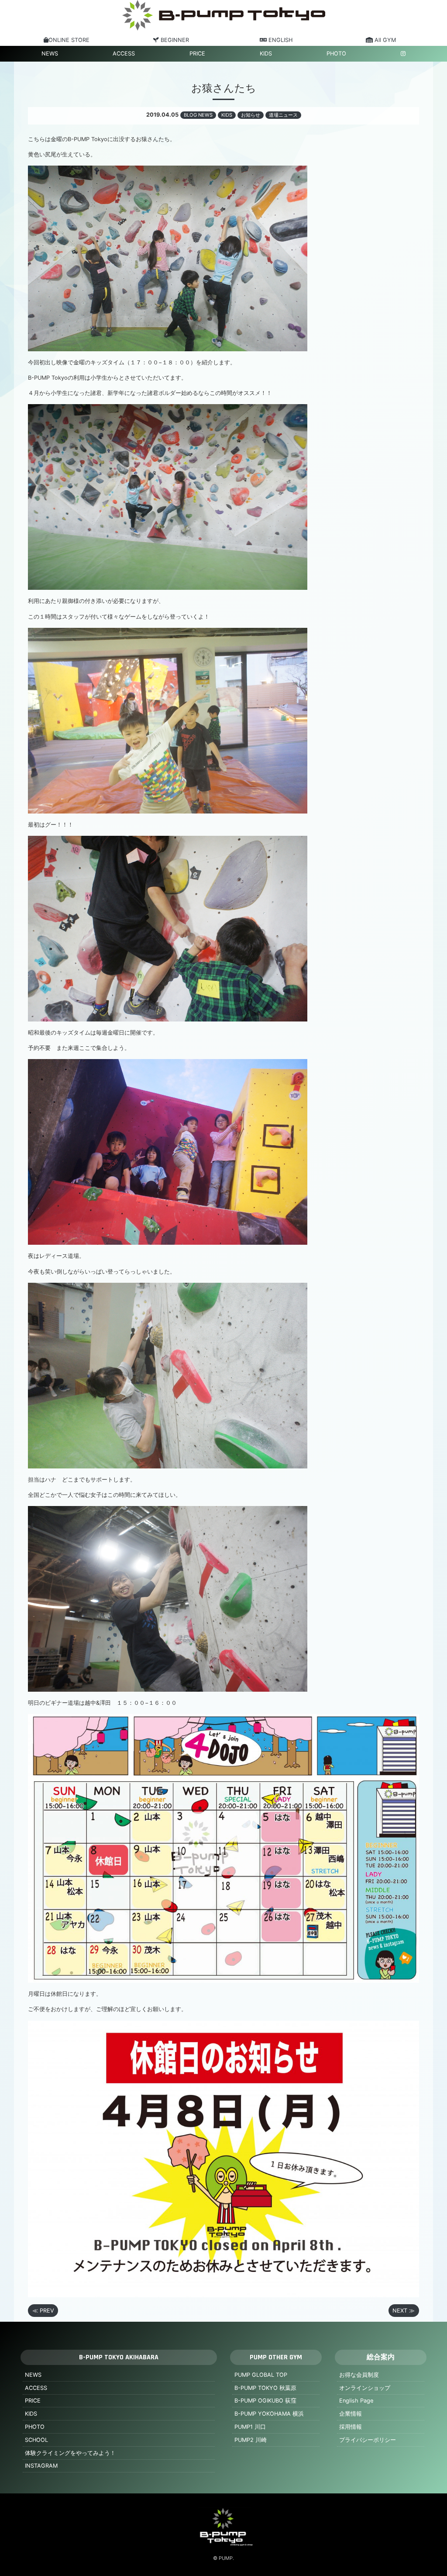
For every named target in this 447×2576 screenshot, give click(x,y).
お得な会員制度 (359, 2375)
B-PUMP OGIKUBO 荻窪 (265, 2401)
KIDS (266, 54)
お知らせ (251, 115)
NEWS (50, 54)
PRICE (197, 54)
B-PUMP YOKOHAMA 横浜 (269, 2414)
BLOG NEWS (198, 115)
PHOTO (336, 54)
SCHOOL (36, 2440)
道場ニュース (283, 115)
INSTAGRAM (41, 2466)
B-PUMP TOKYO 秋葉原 (265, 2388)
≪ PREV (43, 2311)
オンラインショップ (365, 2388)
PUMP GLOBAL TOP (261, 2375)
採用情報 (351, 2427)
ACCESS (124, 54)
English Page (356, 2401)
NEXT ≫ (404, 2311)
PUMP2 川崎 (251, 2440)
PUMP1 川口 (250, 2427)
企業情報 (351, 2414)
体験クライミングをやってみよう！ (70, 2453)
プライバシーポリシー (368, 2440)
